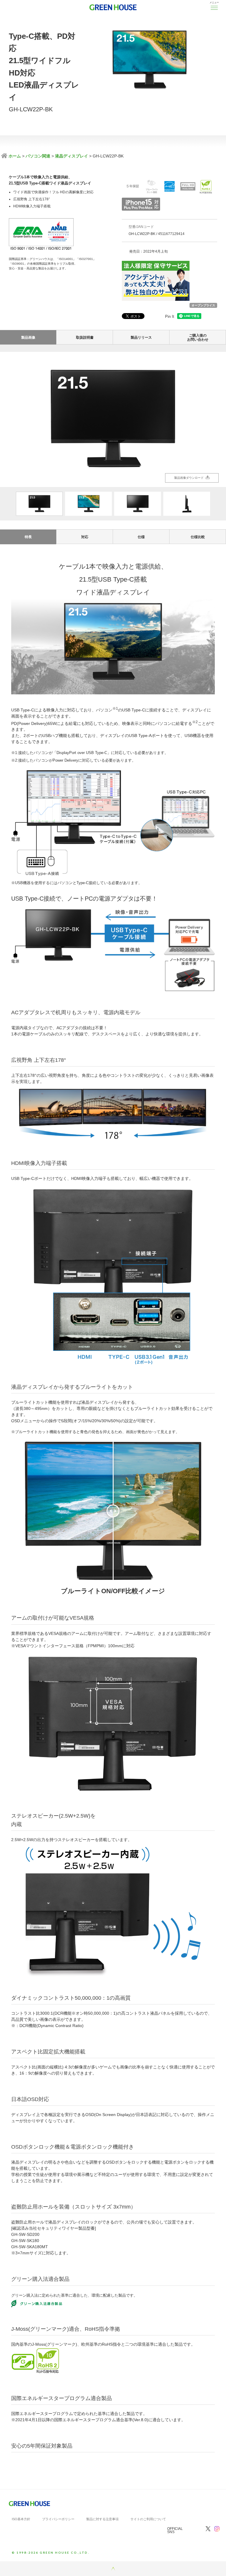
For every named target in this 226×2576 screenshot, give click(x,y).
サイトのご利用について (148, 2519)
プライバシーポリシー (58, 2519)
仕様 (141, 537)
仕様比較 (198, 537)
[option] (113, 419)
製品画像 (28, 337)
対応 (85, 537)
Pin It (170, 316)
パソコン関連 (38, 156)
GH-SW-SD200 (25, 2234)
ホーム (14, 156)
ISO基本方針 (21, 2519)
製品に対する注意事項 (102, 2519)
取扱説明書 (85, 337)
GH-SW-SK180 (25, 2241)
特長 (28, 537)
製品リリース (141, 337)
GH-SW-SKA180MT (30, 2247)
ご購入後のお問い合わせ (198, 337)
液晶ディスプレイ (72, 156)
